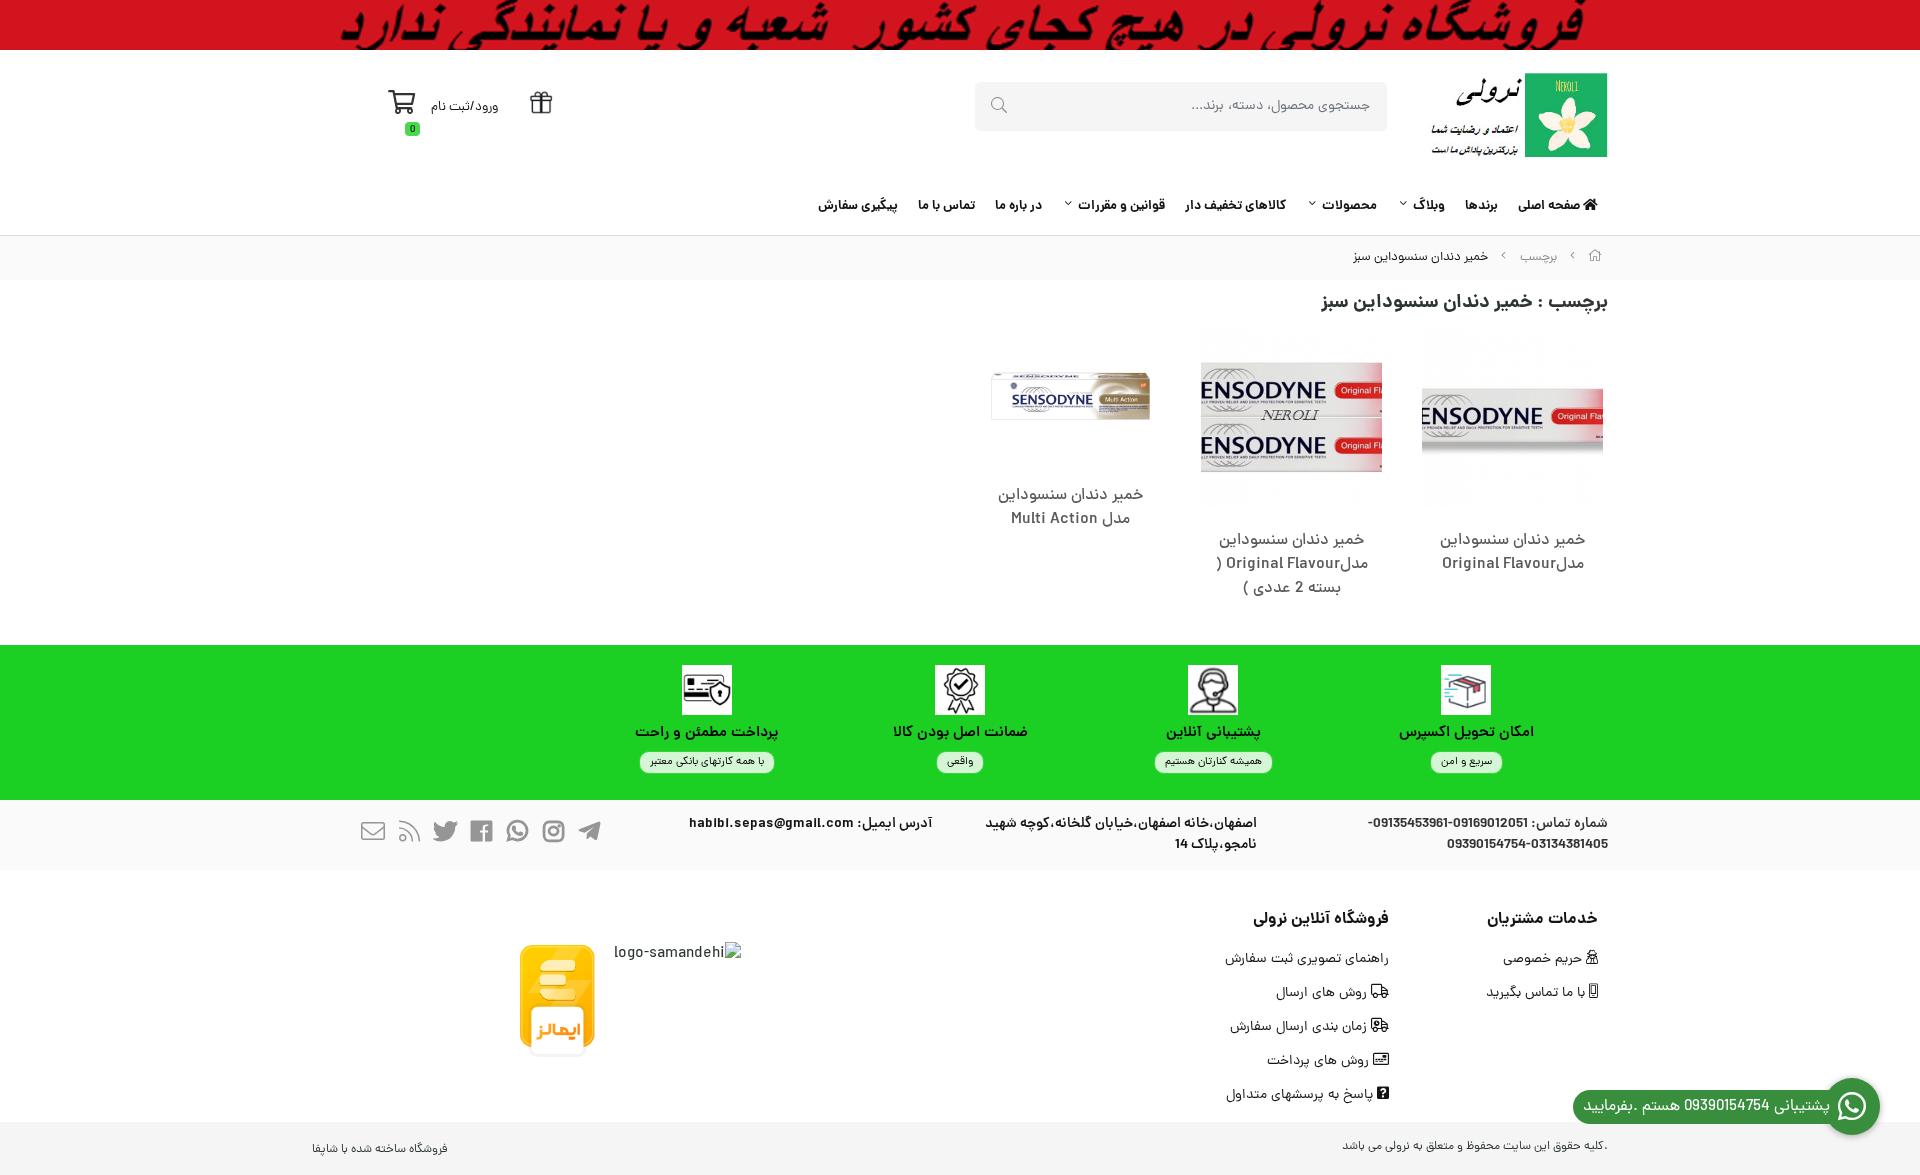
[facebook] (481, 834)
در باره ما (1018, 206)
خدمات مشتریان (1542, 919)
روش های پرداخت (1320, 1061)
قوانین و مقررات (1121, 206)
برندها (1481, 206)
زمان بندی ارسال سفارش (1300, 1027)
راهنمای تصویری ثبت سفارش (1307, 959)
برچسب (1538, 257)
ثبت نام (450, 107)
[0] (401, 108)
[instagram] (553, 834)
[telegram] (589, 834)
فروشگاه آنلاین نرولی (1321, 919)
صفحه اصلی (1550, 206)
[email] (373, 834)
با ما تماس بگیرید (1537, 993)
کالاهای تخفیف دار (1235, 206)
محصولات (1349, 206)
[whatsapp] (517, 834)
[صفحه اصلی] (1595, 257)
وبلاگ (1429, 206)
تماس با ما (946, 206)
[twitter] (445, 834)
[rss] (409, 834)
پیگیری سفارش (858, 206)
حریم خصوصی (1544, 959)
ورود (486, 107)
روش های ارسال (1323, 993)
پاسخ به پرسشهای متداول (1301, 1095)
